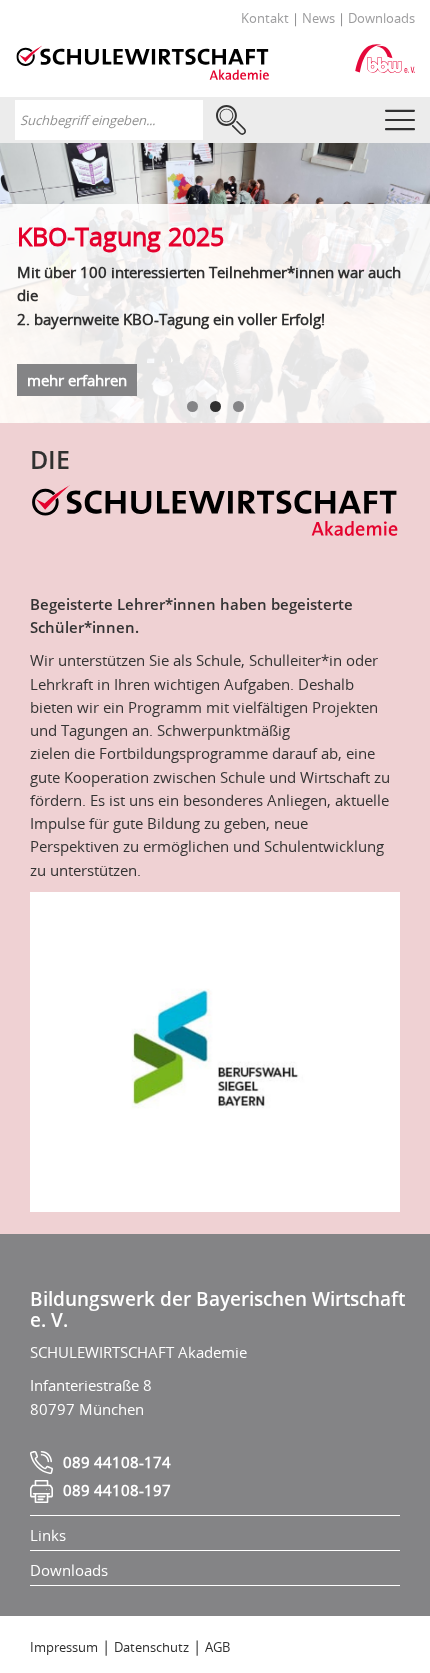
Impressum (64, 1647)
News (318, 18)
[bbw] (385, 57)
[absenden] (229, 120)
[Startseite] (142, 60)
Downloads (381, 18)
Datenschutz (151, 1647)
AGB (217, 1647)
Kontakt (265, 18)
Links (48, 1535)
